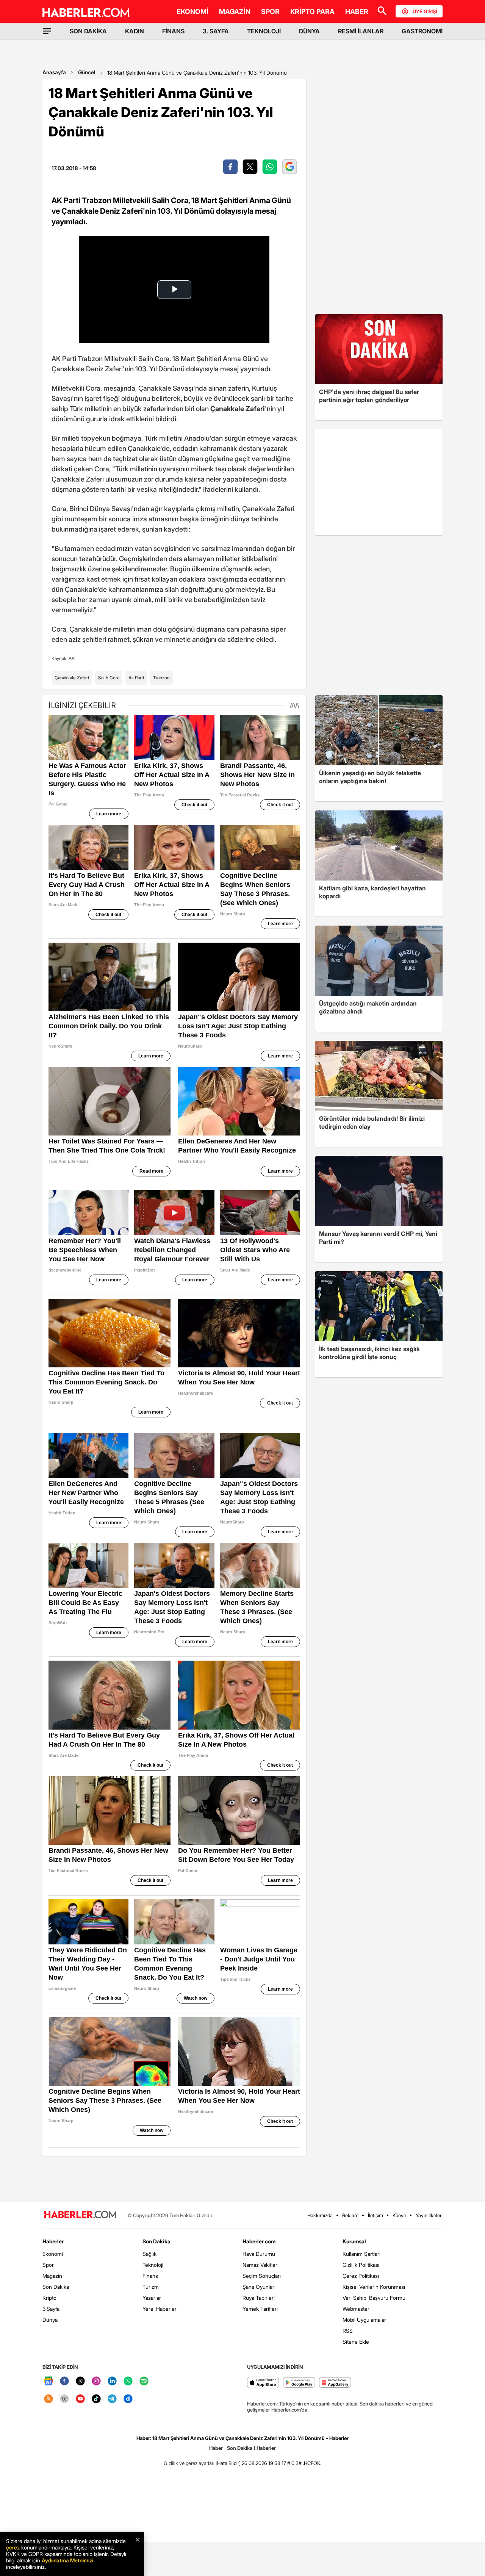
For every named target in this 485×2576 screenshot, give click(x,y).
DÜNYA (309, 31)
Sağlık (149, 2254)
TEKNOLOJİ (264, 31)
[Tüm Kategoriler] (47, 31)
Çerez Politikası (361, 2276)
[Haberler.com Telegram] (112, 2399)
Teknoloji (153, 2265)
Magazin (52, 2276)
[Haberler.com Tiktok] (96, 2399)
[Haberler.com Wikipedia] (64, 2399)
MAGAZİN (235, 12)
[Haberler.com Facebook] (64, 2381)
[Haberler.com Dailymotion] (128, 2399)
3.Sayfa (51, 2309)
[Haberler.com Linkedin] (112, 2381)
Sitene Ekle (356, 2342)
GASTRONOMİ (422, 31)
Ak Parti (136, 678)
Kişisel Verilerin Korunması (374, 2287)
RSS (348, 2331)
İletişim (375, 2215)
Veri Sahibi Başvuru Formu (374, 2298)
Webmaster (356, 2309)
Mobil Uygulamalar (364, 2320)
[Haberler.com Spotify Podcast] (144, 2381)
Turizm (151, 2287)
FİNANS (173, 31)
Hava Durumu (259, 2254)
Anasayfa (54, 72)
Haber (216, 2448)
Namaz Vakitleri (260, 2265)
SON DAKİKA (88, 31)
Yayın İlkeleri (429, 2215)
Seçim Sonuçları (262, 2276)
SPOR (270, 12)
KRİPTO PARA (312, 12)
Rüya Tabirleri (259, 2298)
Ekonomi (53, 2254)
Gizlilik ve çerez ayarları (189, 2463)
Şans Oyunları (259, 2287)
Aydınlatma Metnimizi (67, 2560)
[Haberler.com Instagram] (96, 2381)
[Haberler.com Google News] (48, 2381)
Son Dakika (56, 2287)
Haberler (53, 2241)
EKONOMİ (192, 12)
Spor (48, 2265)
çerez (13, 2547)
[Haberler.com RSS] (48, 2399)
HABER (357, 12)
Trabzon (161, 678)
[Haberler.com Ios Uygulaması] (263, 2383)
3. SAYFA (216, 31)
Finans (150, 2276)
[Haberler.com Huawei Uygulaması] (335, 2383)
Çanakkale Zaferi (72, 678)
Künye (399, 2215)
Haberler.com (259, 2241)
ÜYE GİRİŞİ (425, 11)
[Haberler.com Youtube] (80, 2399)
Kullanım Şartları (361, 2254)
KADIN (135, 31)
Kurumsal (354, 2241)
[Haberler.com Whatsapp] (128, 2381)
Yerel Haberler (160, 2309)
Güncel (87, 72)
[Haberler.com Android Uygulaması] (299, 2383)
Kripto (49, 2298)
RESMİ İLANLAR (361, 31)
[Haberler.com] (80, 2215)
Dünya (50, 2320)
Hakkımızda (320, 2215)
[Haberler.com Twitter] (80, 2381)
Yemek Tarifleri (260, 2309)
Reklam (350, 2215)
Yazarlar (152, 2298)
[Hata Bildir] (228, 2463)
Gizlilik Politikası (361, 2265)
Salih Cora (109, 678)
